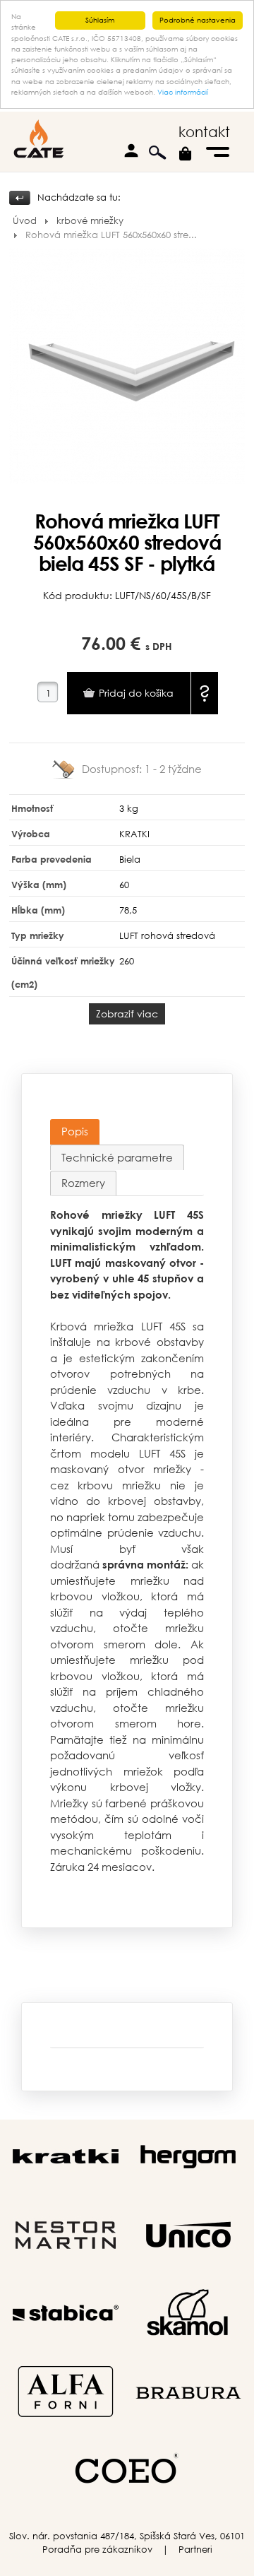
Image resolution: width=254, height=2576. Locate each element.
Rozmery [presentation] (83, 1183)
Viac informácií (183, 92)
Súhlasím (100, 20)
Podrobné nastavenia (198, 20)
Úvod (25, 221)
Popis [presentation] (75, 1131)
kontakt (204, 132)
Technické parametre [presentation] (117, 1157)
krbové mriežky (90, 221)
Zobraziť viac (127, 1014)
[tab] (75, 1132)
